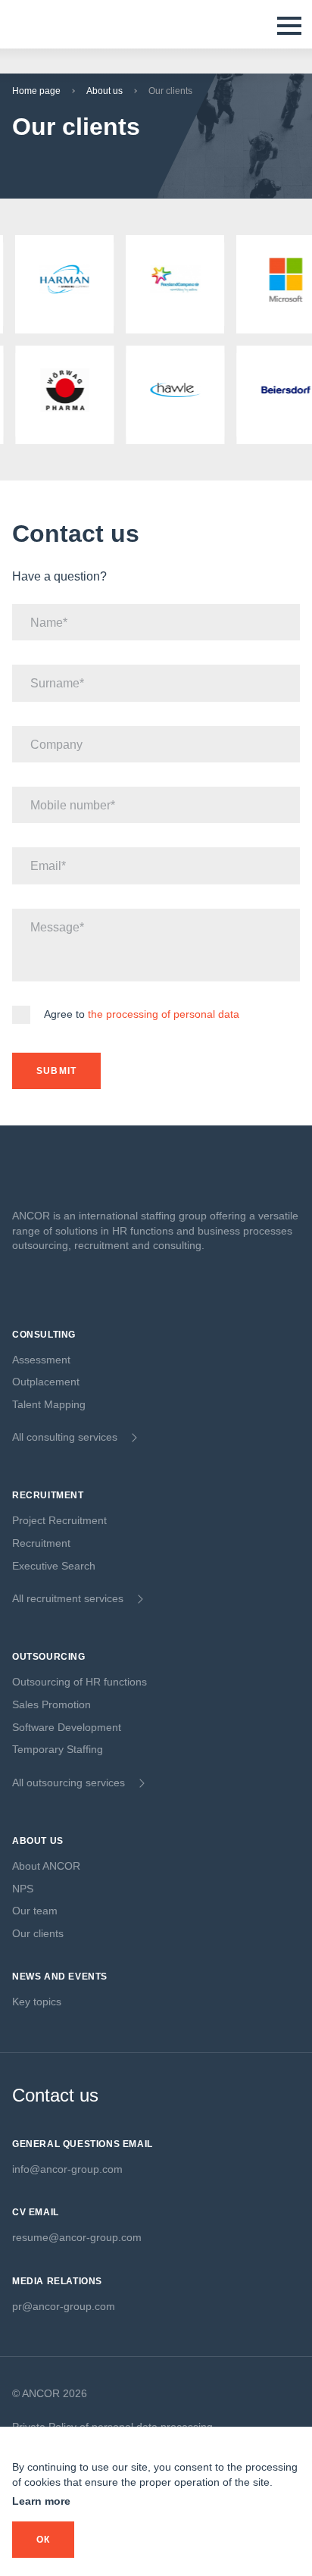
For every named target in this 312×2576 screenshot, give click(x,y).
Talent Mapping (49, 1404)
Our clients (38, 1933)
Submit (56, 1071)
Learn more (41, 2501)
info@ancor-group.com (67, 2169)
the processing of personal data (164, 1014)
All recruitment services (68, 1598)
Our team (35, 1911)
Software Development (67, 1727)
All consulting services (65, 1437)
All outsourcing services (69, 1783)
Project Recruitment (59, 1520)
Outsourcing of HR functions (80, 1682)
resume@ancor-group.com (77, 2237)
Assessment (41, 1360)
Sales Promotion (51, 1704)
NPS (23, 1889)
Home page (36, 91)
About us (105, 91)
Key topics (37, 2002)
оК (43, 2540)
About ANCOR (46, 1866)
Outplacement (46, 1382)
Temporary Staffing (58, 1749)
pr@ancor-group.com (64, 2306)
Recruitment (41, 1543)
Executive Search (54, 1566)
